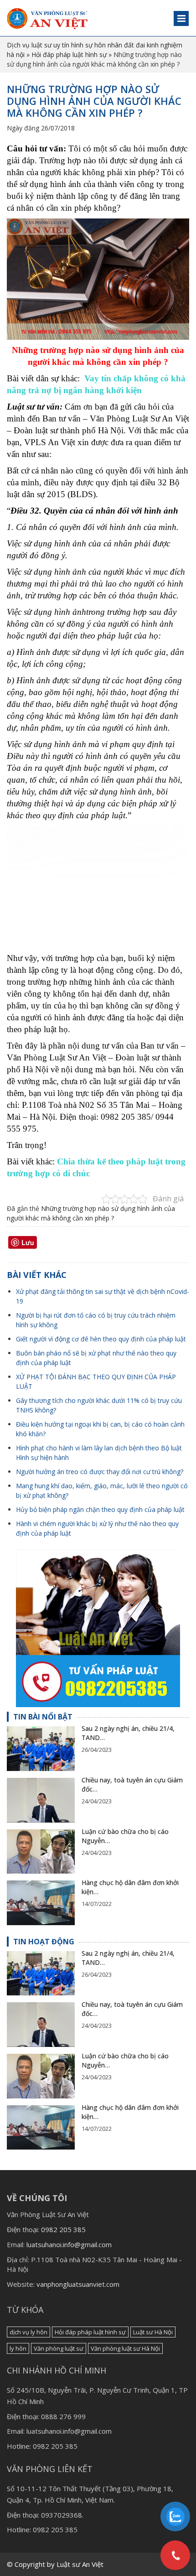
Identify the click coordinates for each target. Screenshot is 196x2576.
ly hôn (18, 2348)
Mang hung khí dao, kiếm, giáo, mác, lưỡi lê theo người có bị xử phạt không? (102, 1491)
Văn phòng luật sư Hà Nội (125, 2348)
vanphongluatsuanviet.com (78, 2284)
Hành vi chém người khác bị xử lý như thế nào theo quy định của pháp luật (97, 1528)
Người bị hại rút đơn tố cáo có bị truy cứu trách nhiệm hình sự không (96, 1320)
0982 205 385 (63, 2229)
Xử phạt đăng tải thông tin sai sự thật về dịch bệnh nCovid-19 (103, 1296)
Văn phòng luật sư (59, 2348)
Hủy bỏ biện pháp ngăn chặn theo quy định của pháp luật (100, 1509)
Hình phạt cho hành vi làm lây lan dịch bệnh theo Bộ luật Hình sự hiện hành (99, 1453)
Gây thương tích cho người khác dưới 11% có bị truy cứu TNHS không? (99, 1405)
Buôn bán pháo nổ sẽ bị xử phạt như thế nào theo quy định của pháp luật (96, 1358)
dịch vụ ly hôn (28, 2332)
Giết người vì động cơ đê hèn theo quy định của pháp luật (101, 1339)
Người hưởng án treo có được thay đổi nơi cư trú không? (100, 1472)
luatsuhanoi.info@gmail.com (69, 2244)
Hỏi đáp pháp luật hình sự (69, 55)
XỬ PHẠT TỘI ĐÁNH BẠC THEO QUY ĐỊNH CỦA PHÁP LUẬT (96, 1381)
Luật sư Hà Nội (153, 2332)
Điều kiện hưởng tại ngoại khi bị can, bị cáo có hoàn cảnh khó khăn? (100, 1429)
